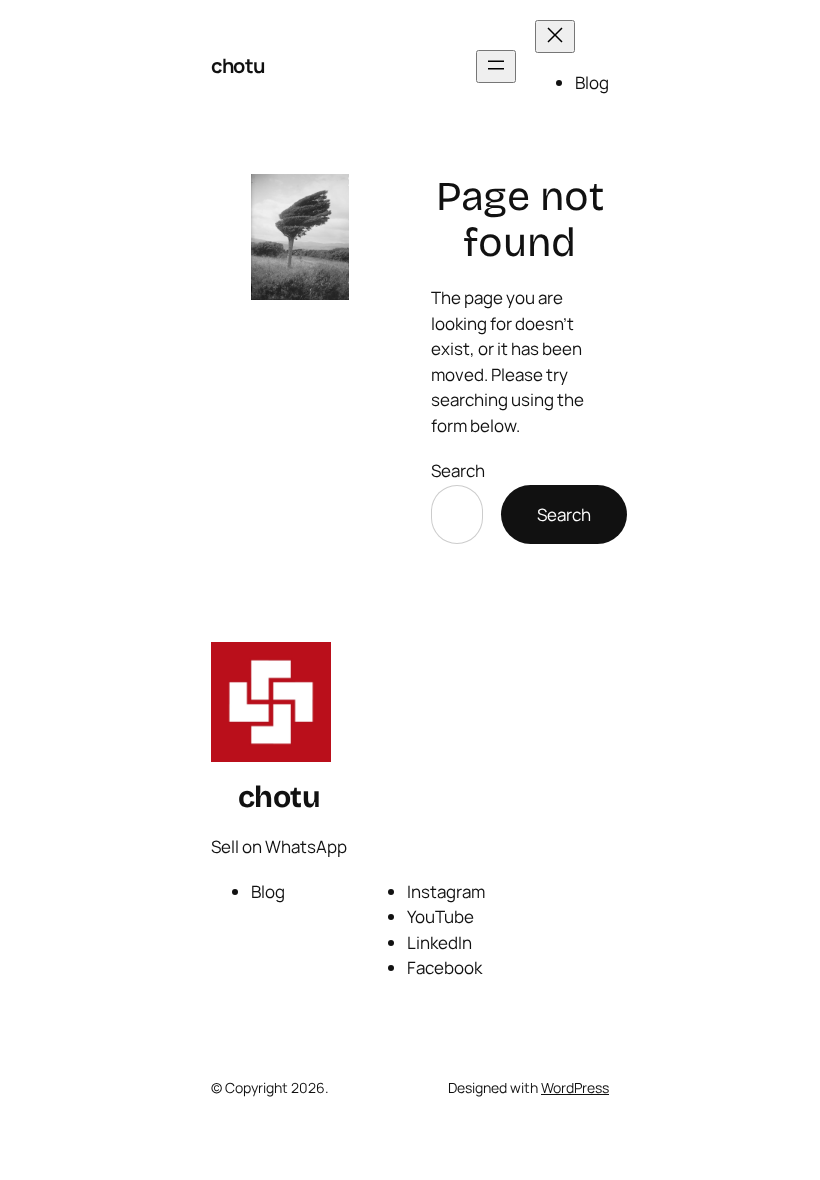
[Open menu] (496, 66)
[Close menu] (555, 36)
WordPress (575, 1087)
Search (458, 470)
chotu (238, 65)
